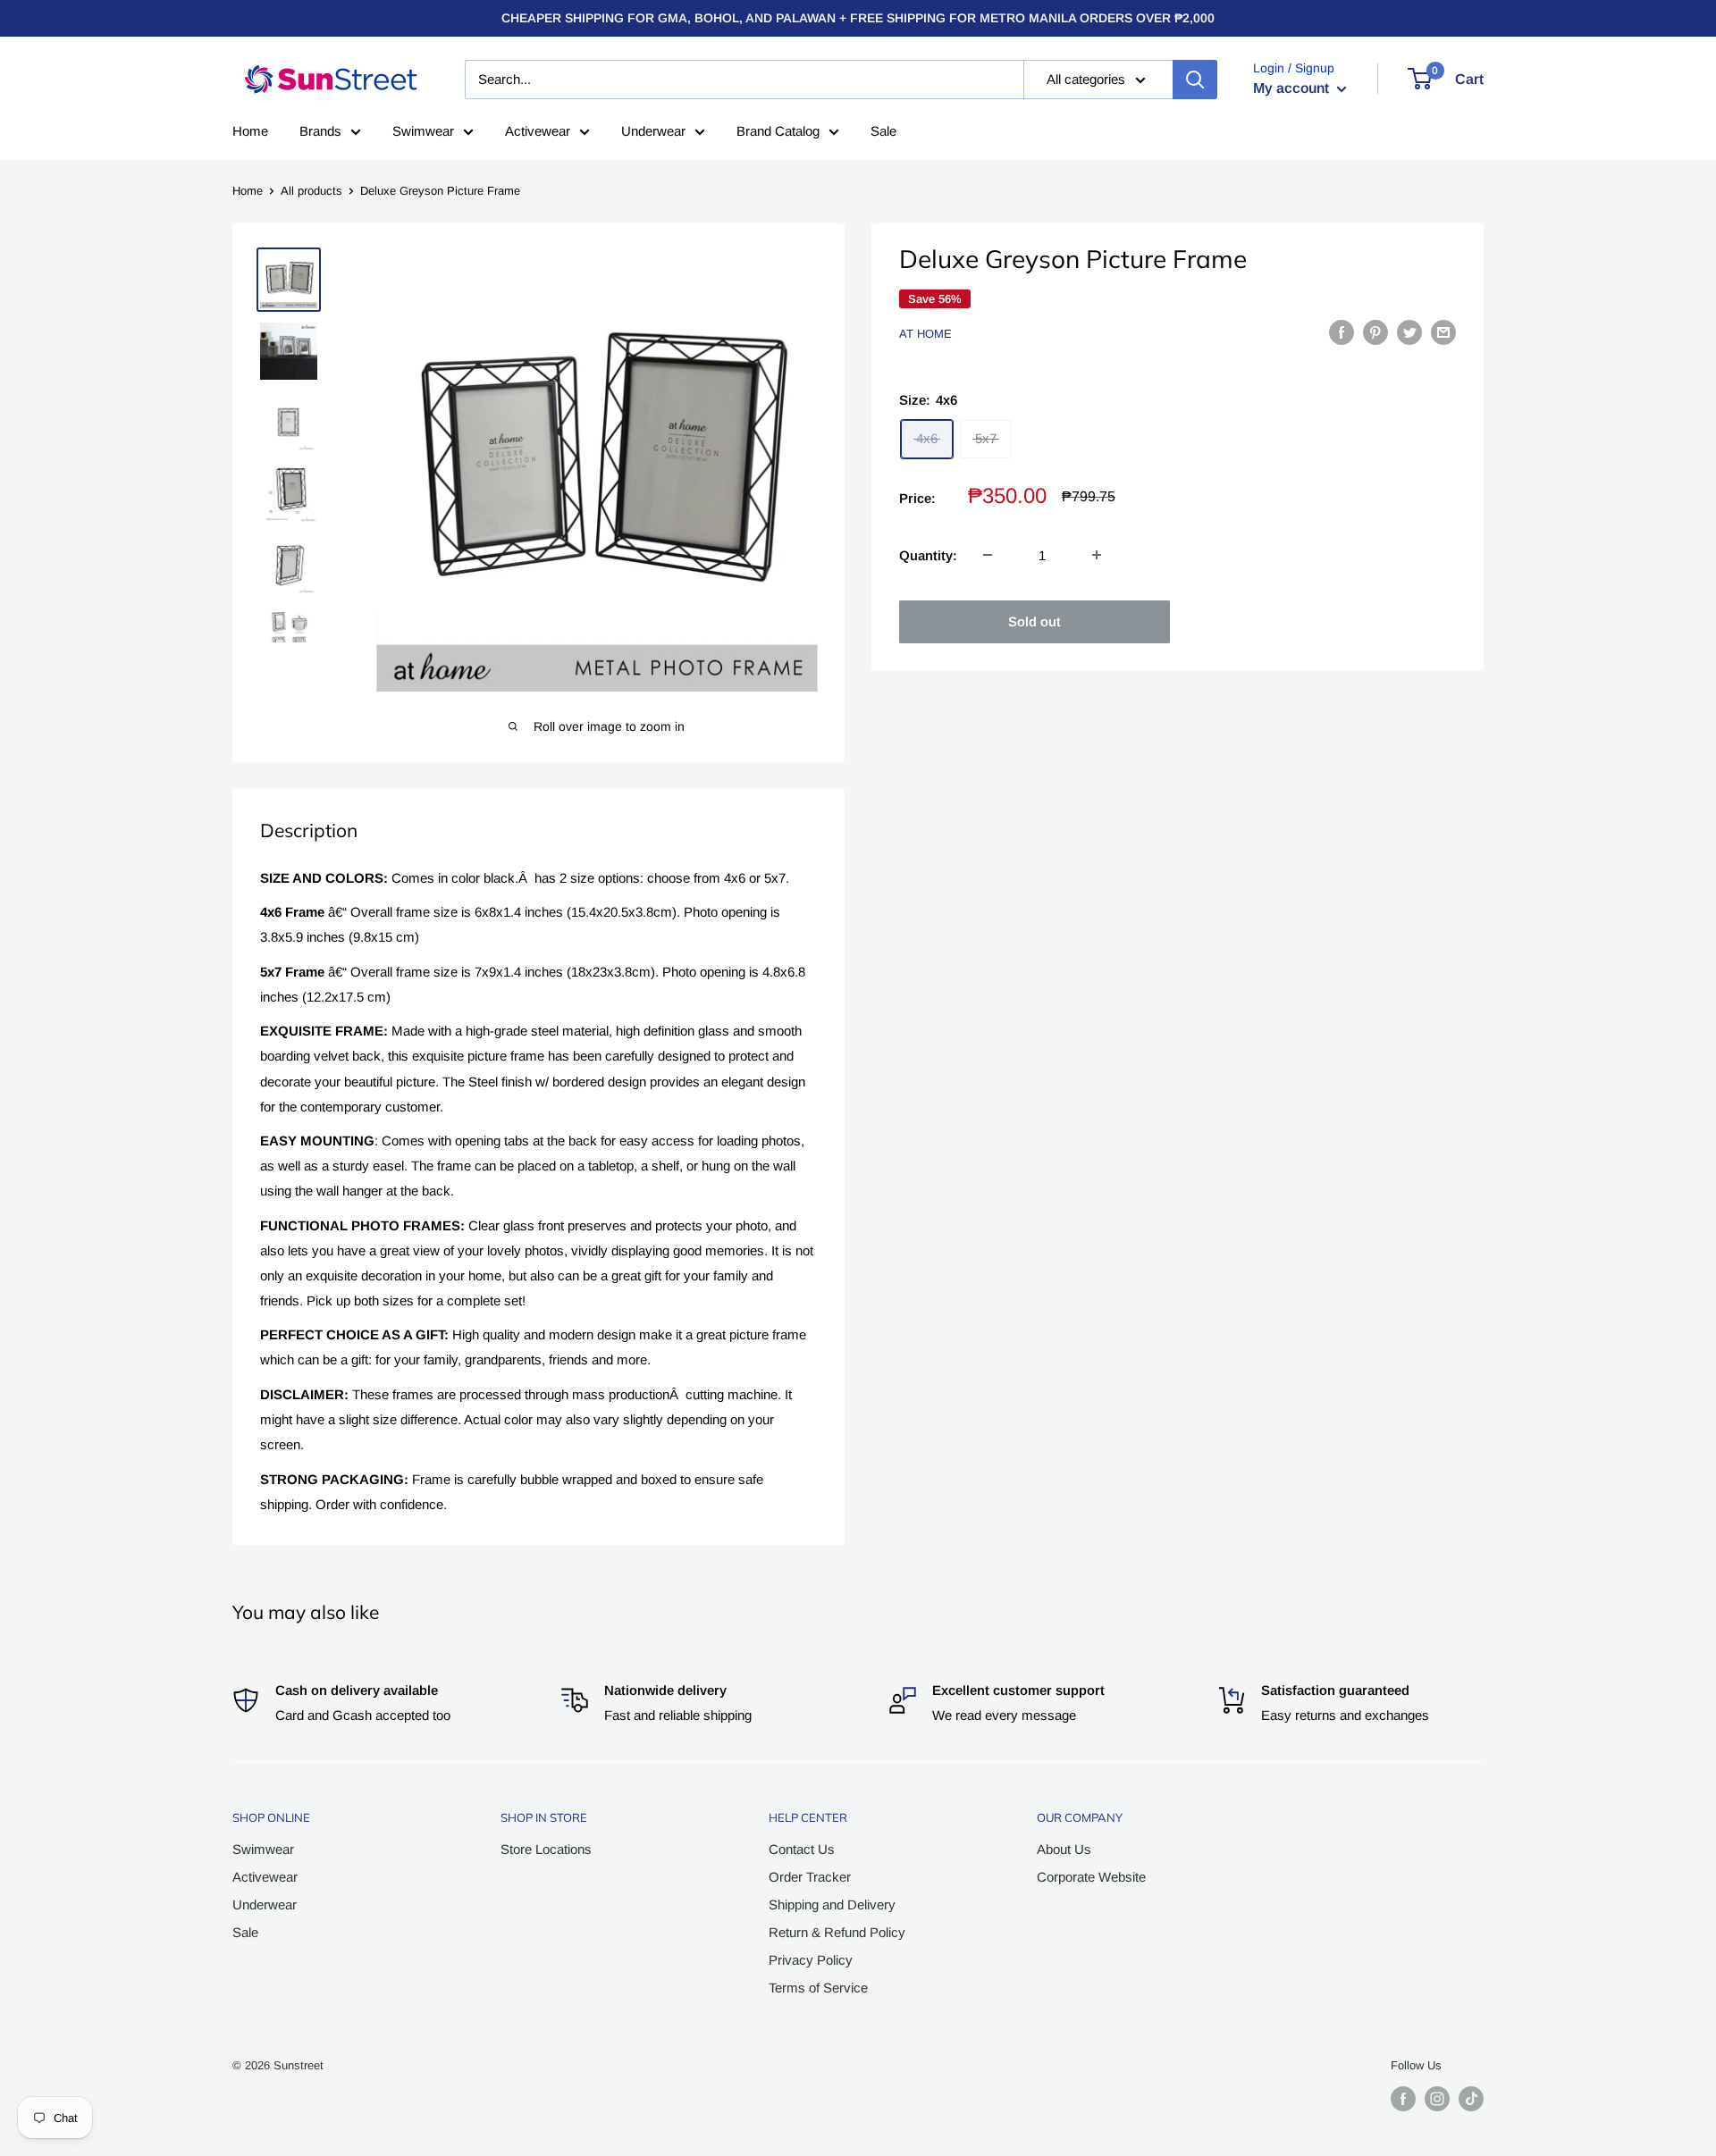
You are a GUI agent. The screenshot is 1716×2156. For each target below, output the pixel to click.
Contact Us (802, 1849)
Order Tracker (810, 1877)
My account (1293, 88)
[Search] (1195, 80)
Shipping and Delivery (832, 1904)
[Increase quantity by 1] (1097, 555)
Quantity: (928, 554)
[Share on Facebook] (1342, 332)
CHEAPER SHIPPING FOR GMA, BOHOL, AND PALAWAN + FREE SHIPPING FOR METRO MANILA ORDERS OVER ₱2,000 (858, 18)
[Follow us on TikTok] (1471, 2099)
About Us (1064, 1849)
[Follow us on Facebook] (1403, 2099)
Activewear (538, 131)
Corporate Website (1091, 1877)
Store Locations (546, 1849)
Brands (320, 131)
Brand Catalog (778, 131)
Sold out (1035, 621)
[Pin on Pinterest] (1375, 332)
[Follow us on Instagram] (1437, 2099)
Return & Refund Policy (837, 1932)
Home (250, 131)
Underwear (653, 131)
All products (311, 191)
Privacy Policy (811, 1960)
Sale (883, 131)
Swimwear (423, 131)
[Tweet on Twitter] (1409, 332)
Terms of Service (818, 1988)
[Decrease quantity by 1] (988, 555)
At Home (925, 334)
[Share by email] (1443, 332)
